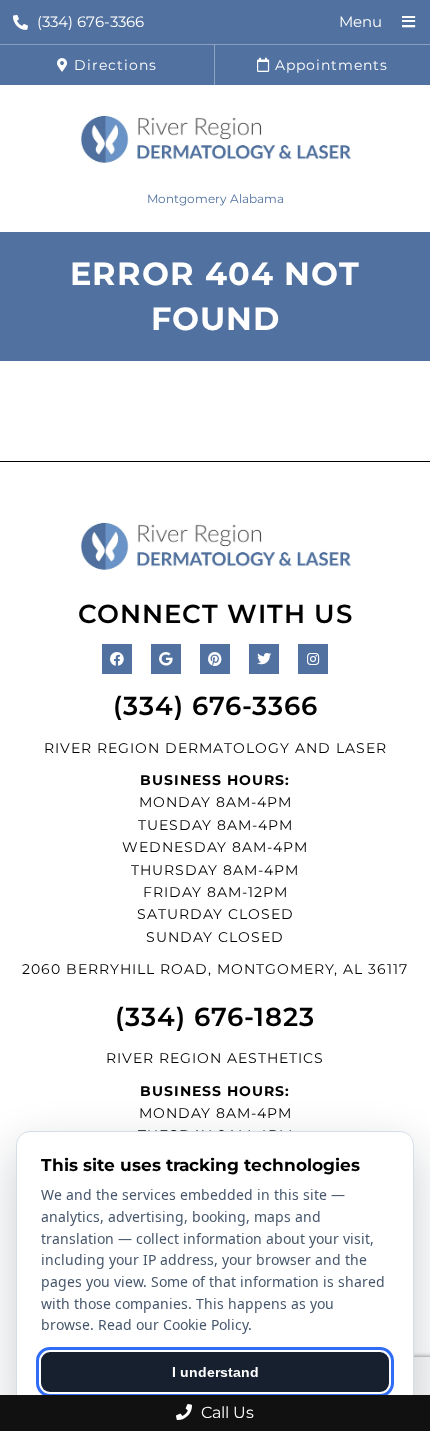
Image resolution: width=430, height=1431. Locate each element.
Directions (113, 65)
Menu (360, 21)
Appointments (329, 65)
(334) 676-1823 (215, 1017)
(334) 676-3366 (90, 21)
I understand (215, 1372)
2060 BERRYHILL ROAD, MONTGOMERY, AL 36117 (215, 969)
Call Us (225, 1412)
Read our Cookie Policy (173, 1324)
